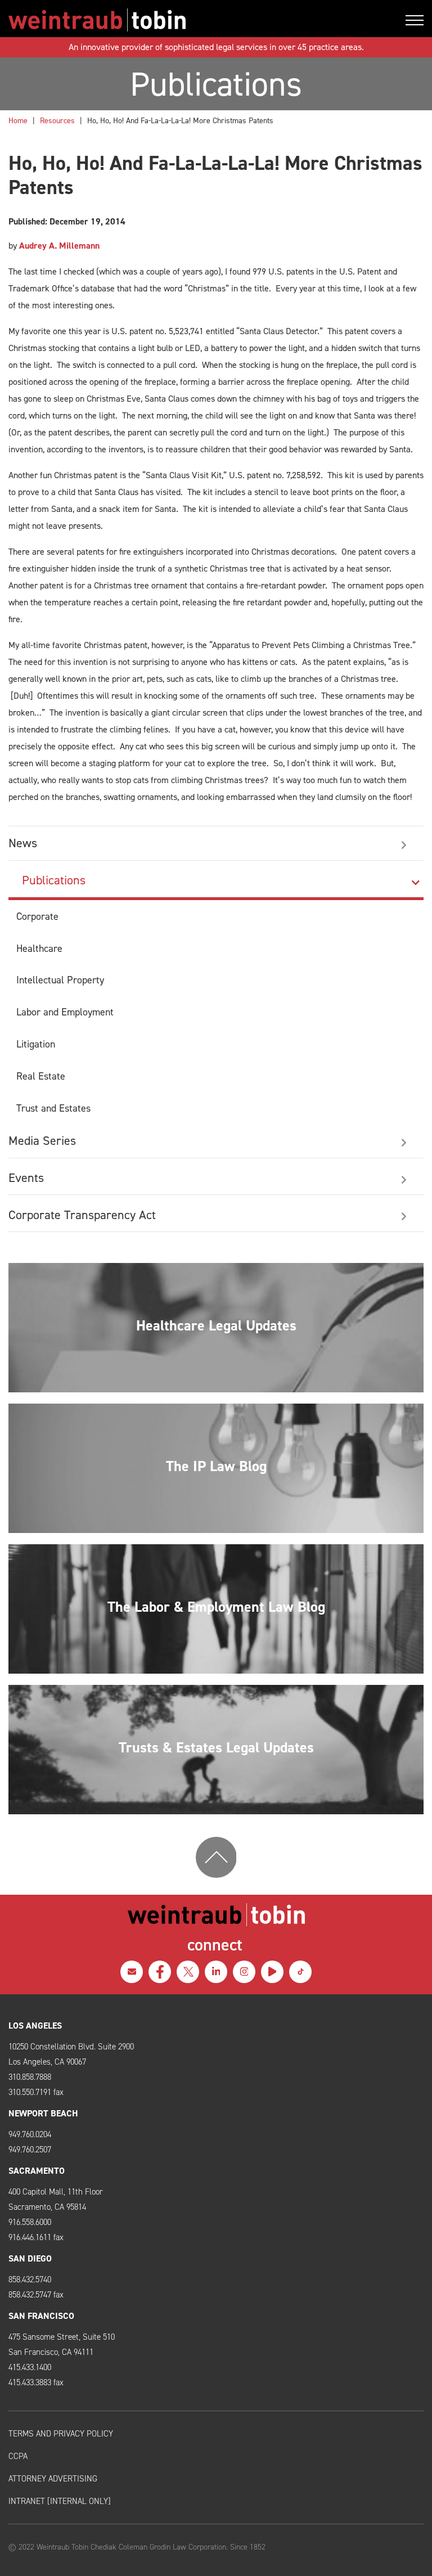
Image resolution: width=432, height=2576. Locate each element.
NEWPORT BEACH (43, 2113)
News (23, 843)
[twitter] (188, 1972)
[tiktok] (300, 1972)
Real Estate (41, 1076)
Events (26, 1178)
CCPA (18, 2456)
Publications (54, 880)
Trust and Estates (53, 1108)
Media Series (42, 1141)
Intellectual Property (60, 980)
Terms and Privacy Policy (61, 2434)
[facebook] (160, 1972)
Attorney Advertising (53, 2479)
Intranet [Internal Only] (60, 2501)
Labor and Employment (65, 1012)
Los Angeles (35, 2026)
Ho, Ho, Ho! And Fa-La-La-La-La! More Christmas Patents (180, 121)
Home (18, 121)
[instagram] (244, 1972)
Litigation (36, 1044)
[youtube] (272, 1972)
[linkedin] (216, 1972)
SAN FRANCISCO (41, 2316)
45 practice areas (330, 47)
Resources (57, 121)
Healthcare (39, 948)
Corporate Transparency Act (82, 1215)
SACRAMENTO (37, 2171)
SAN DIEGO (30, 2258)
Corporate (37, 916)
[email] (132, 1972)
